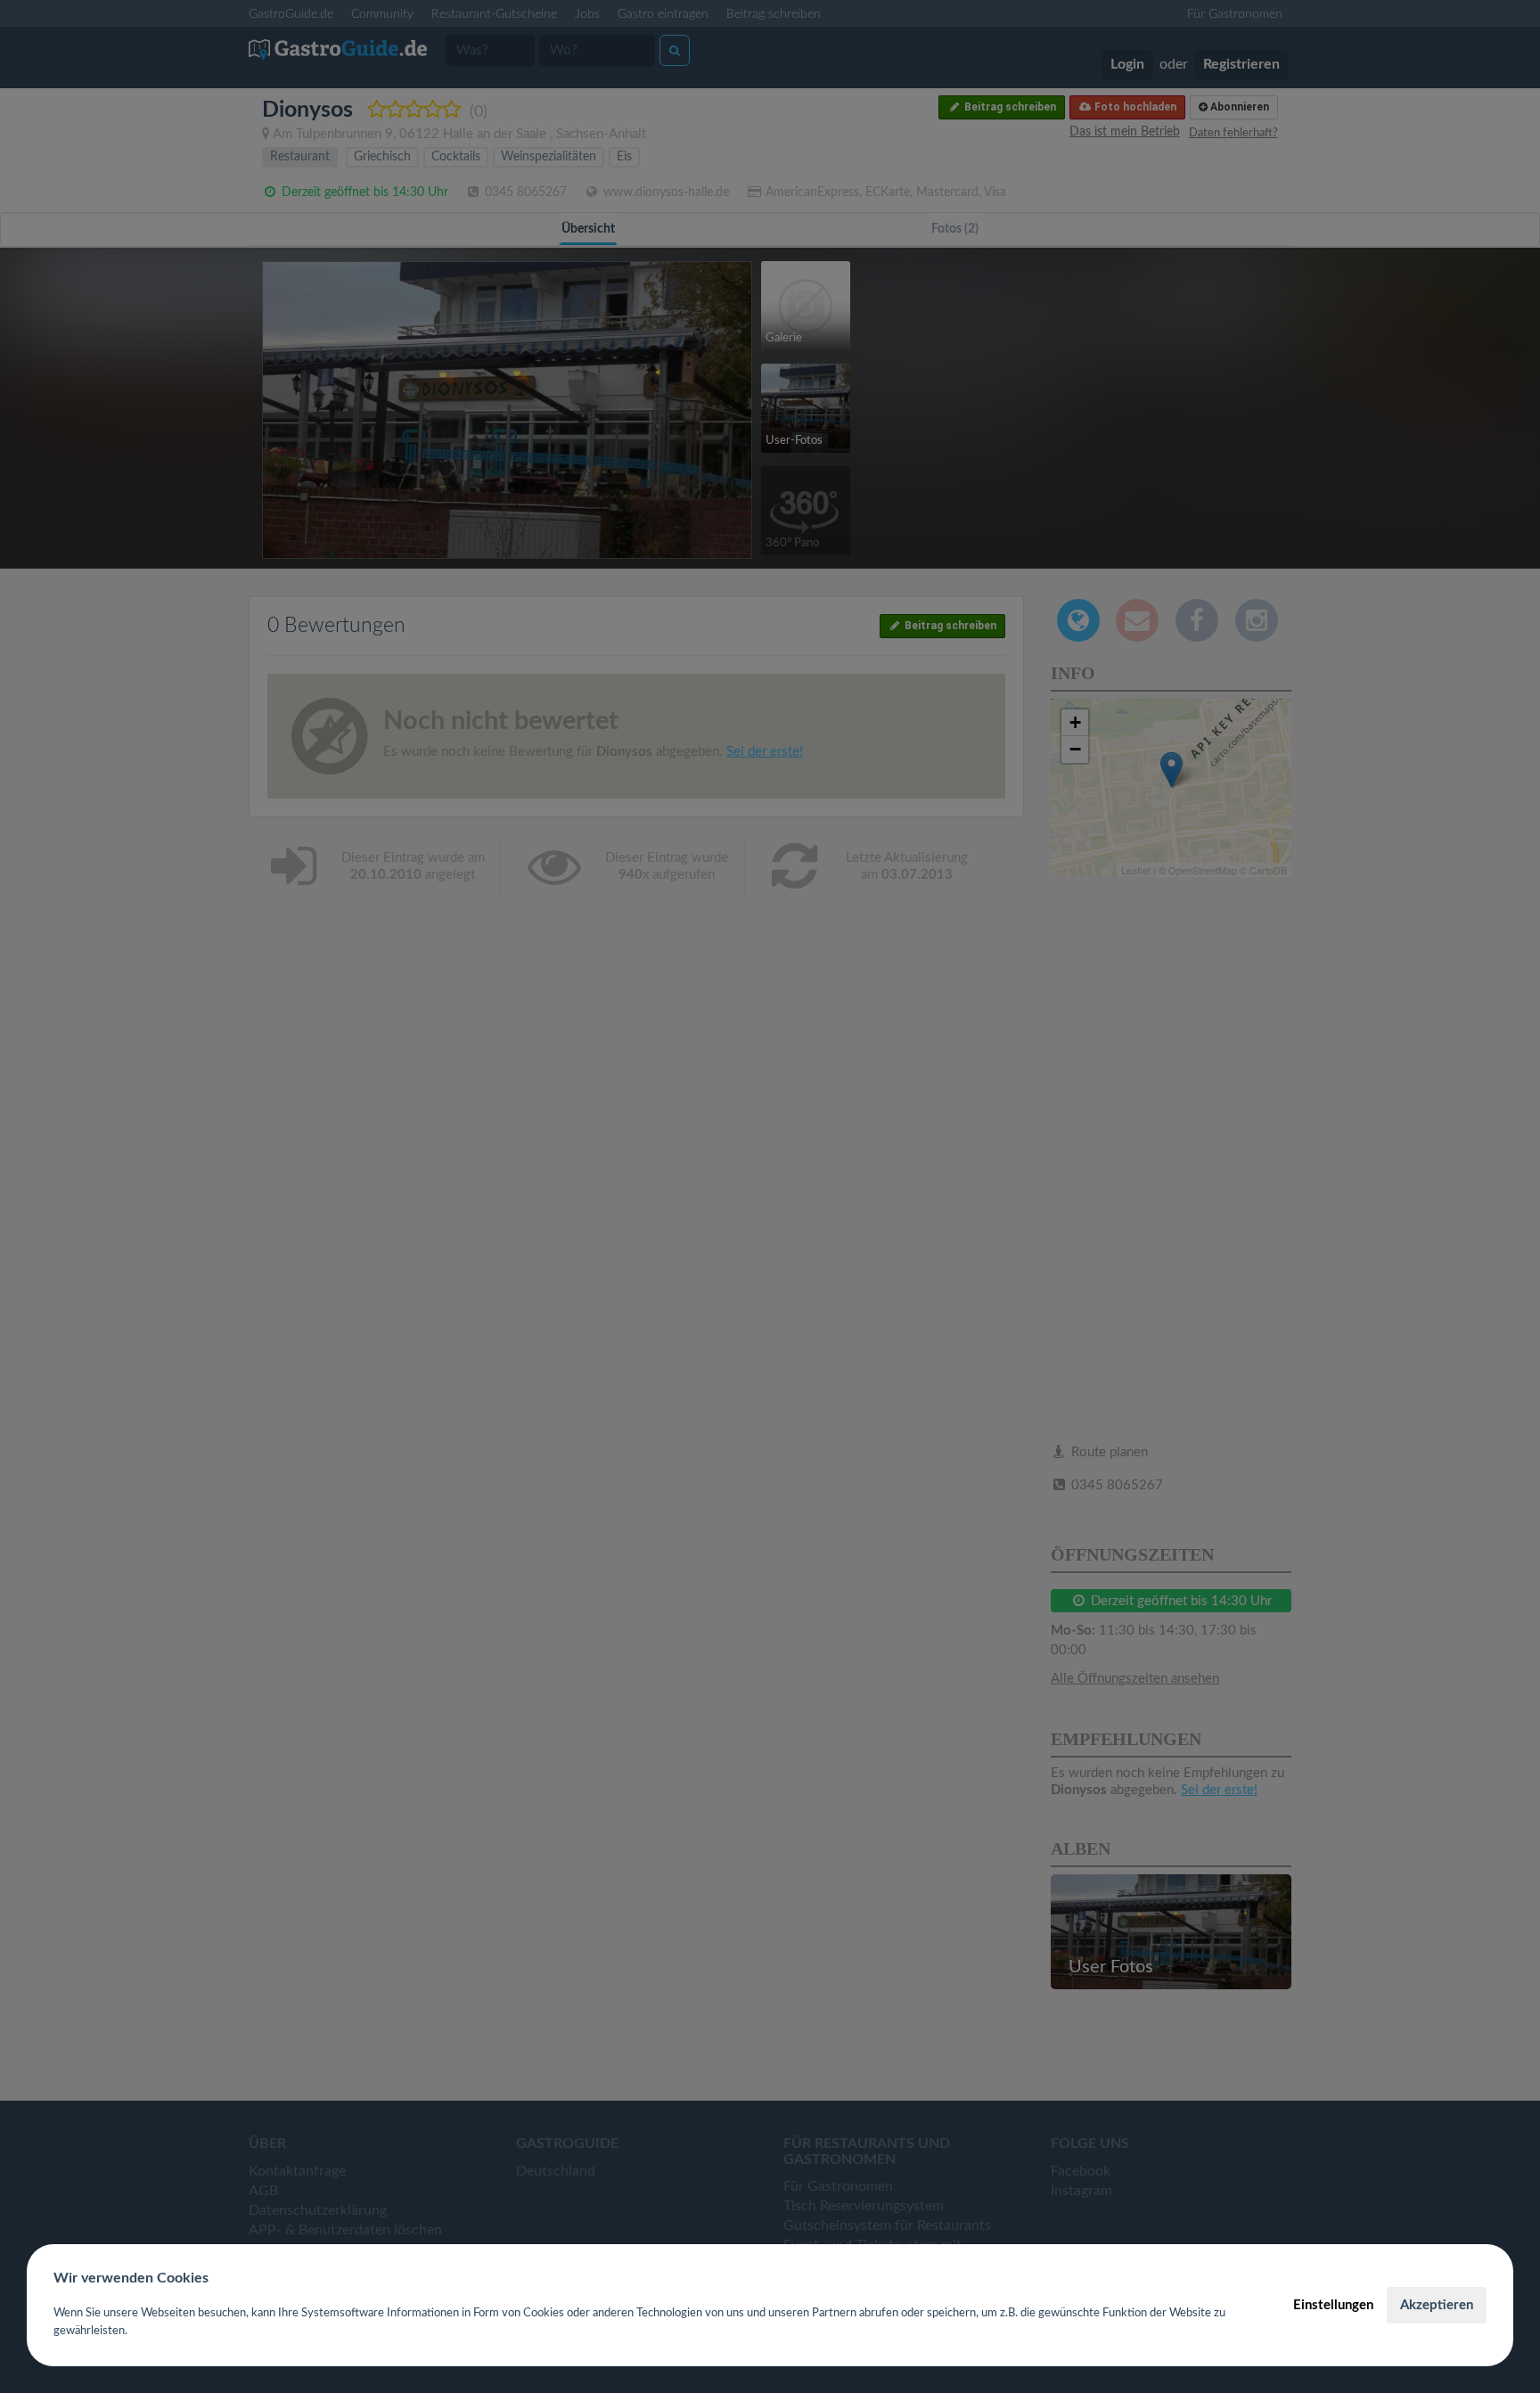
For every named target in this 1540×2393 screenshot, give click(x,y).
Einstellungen (1333, 2305)
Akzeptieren (1437, 2305)
